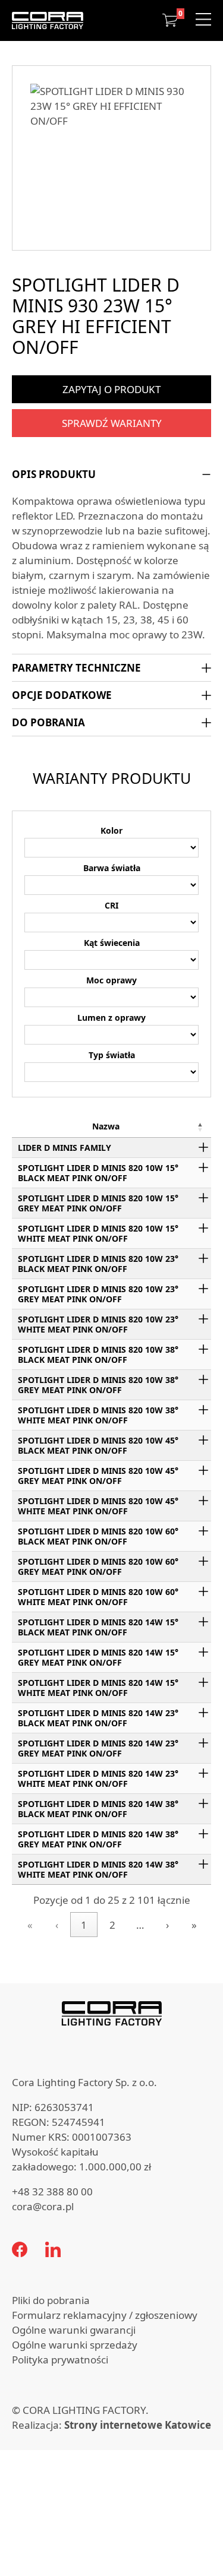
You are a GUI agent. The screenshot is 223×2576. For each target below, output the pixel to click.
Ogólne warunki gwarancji (74, 2330)
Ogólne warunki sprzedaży (75, 2345)
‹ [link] (57, 1925)
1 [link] (84, 1925)
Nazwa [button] (106, 1126)
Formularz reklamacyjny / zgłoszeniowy (105, 2315)
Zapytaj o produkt (111, 389)
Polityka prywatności (60, 2360)
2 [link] (112, 1925)
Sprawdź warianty (112, 423)
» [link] (194, 1925)
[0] (170, 20)
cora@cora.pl (43, 2206)
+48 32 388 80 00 (52, 2192)
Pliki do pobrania (51, 2300)
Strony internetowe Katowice (138, 2425)
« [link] (30, 1925)
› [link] (167, 1925)
